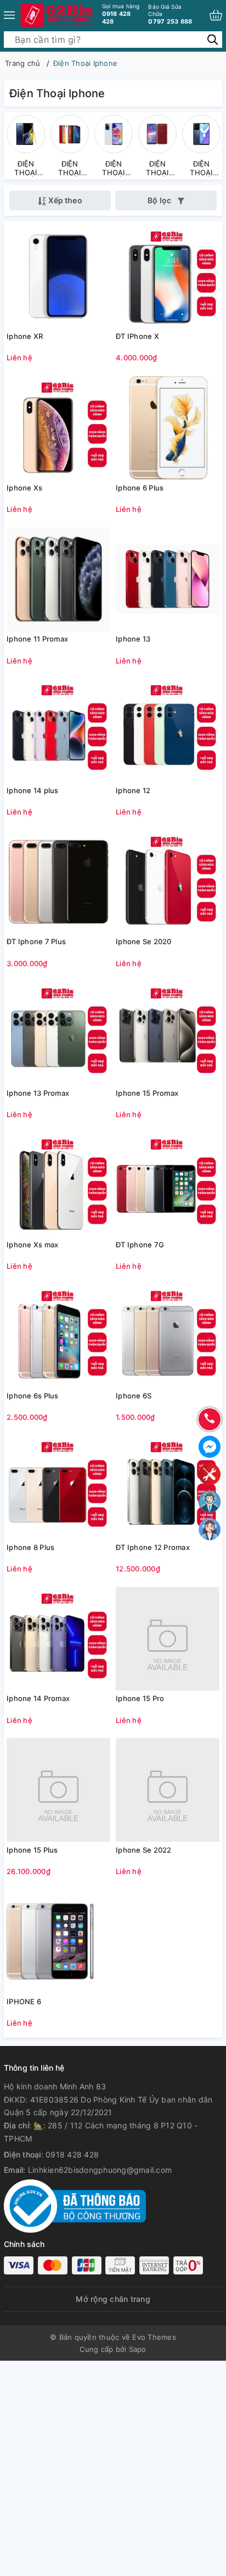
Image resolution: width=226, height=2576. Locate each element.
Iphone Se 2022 (144, 1850)
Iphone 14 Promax (38, 1698)
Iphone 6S (134, 1396)
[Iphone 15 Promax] (168, 1033)
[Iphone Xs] (58, 428)
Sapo (138, 2349)
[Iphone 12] (168, 731)
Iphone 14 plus (33, 790)
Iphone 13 (133, 639)
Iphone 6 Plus (140, 488)
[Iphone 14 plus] (58, 731)
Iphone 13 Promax (38, 1093)
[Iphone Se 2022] (168, 1790)
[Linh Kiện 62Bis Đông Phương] (57, 15)
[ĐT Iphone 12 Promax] (168, 1487)
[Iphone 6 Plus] (168, 428)
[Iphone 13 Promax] (58, 1033)
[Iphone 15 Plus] (58, 1790)
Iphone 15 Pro (140, 1698)
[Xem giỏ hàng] (216, 15)
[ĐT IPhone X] (168, 276)
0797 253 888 (170, 14)
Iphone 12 (133, 790)
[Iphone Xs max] (58, 1185)
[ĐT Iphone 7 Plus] (58, 882)
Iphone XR (25, 336)
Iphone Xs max (32, 1245)
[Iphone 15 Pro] (168, 1638)
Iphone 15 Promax (147, 1093)
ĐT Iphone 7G (140, 1245)
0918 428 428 (121, 14)
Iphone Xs (24, 488)
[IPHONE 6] (58, 1942)
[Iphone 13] (168, 579)
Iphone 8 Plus (30, 1547)
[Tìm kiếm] (213, 39)
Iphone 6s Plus (33, 1396)
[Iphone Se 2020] (168, 882)
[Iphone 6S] (168, 1336)
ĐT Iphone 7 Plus (36, 941)
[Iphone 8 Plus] (58, 1487)
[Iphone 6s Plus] (58, 1336)
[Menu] (9, 15)
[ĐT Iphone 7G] (168, 1185)
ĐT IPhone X (137, 336)
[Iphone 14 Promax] (58, 1638)
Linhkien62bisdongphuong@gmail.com (100, 2170)
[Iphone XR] (58, 276)
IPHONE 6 (24, 2001)
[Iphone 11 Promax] (58, 579)
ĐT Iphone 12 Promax (153, 1547)
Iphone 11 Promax (37, 639)
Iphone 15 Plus (32, 1850)
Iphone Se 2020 (144, 941)
